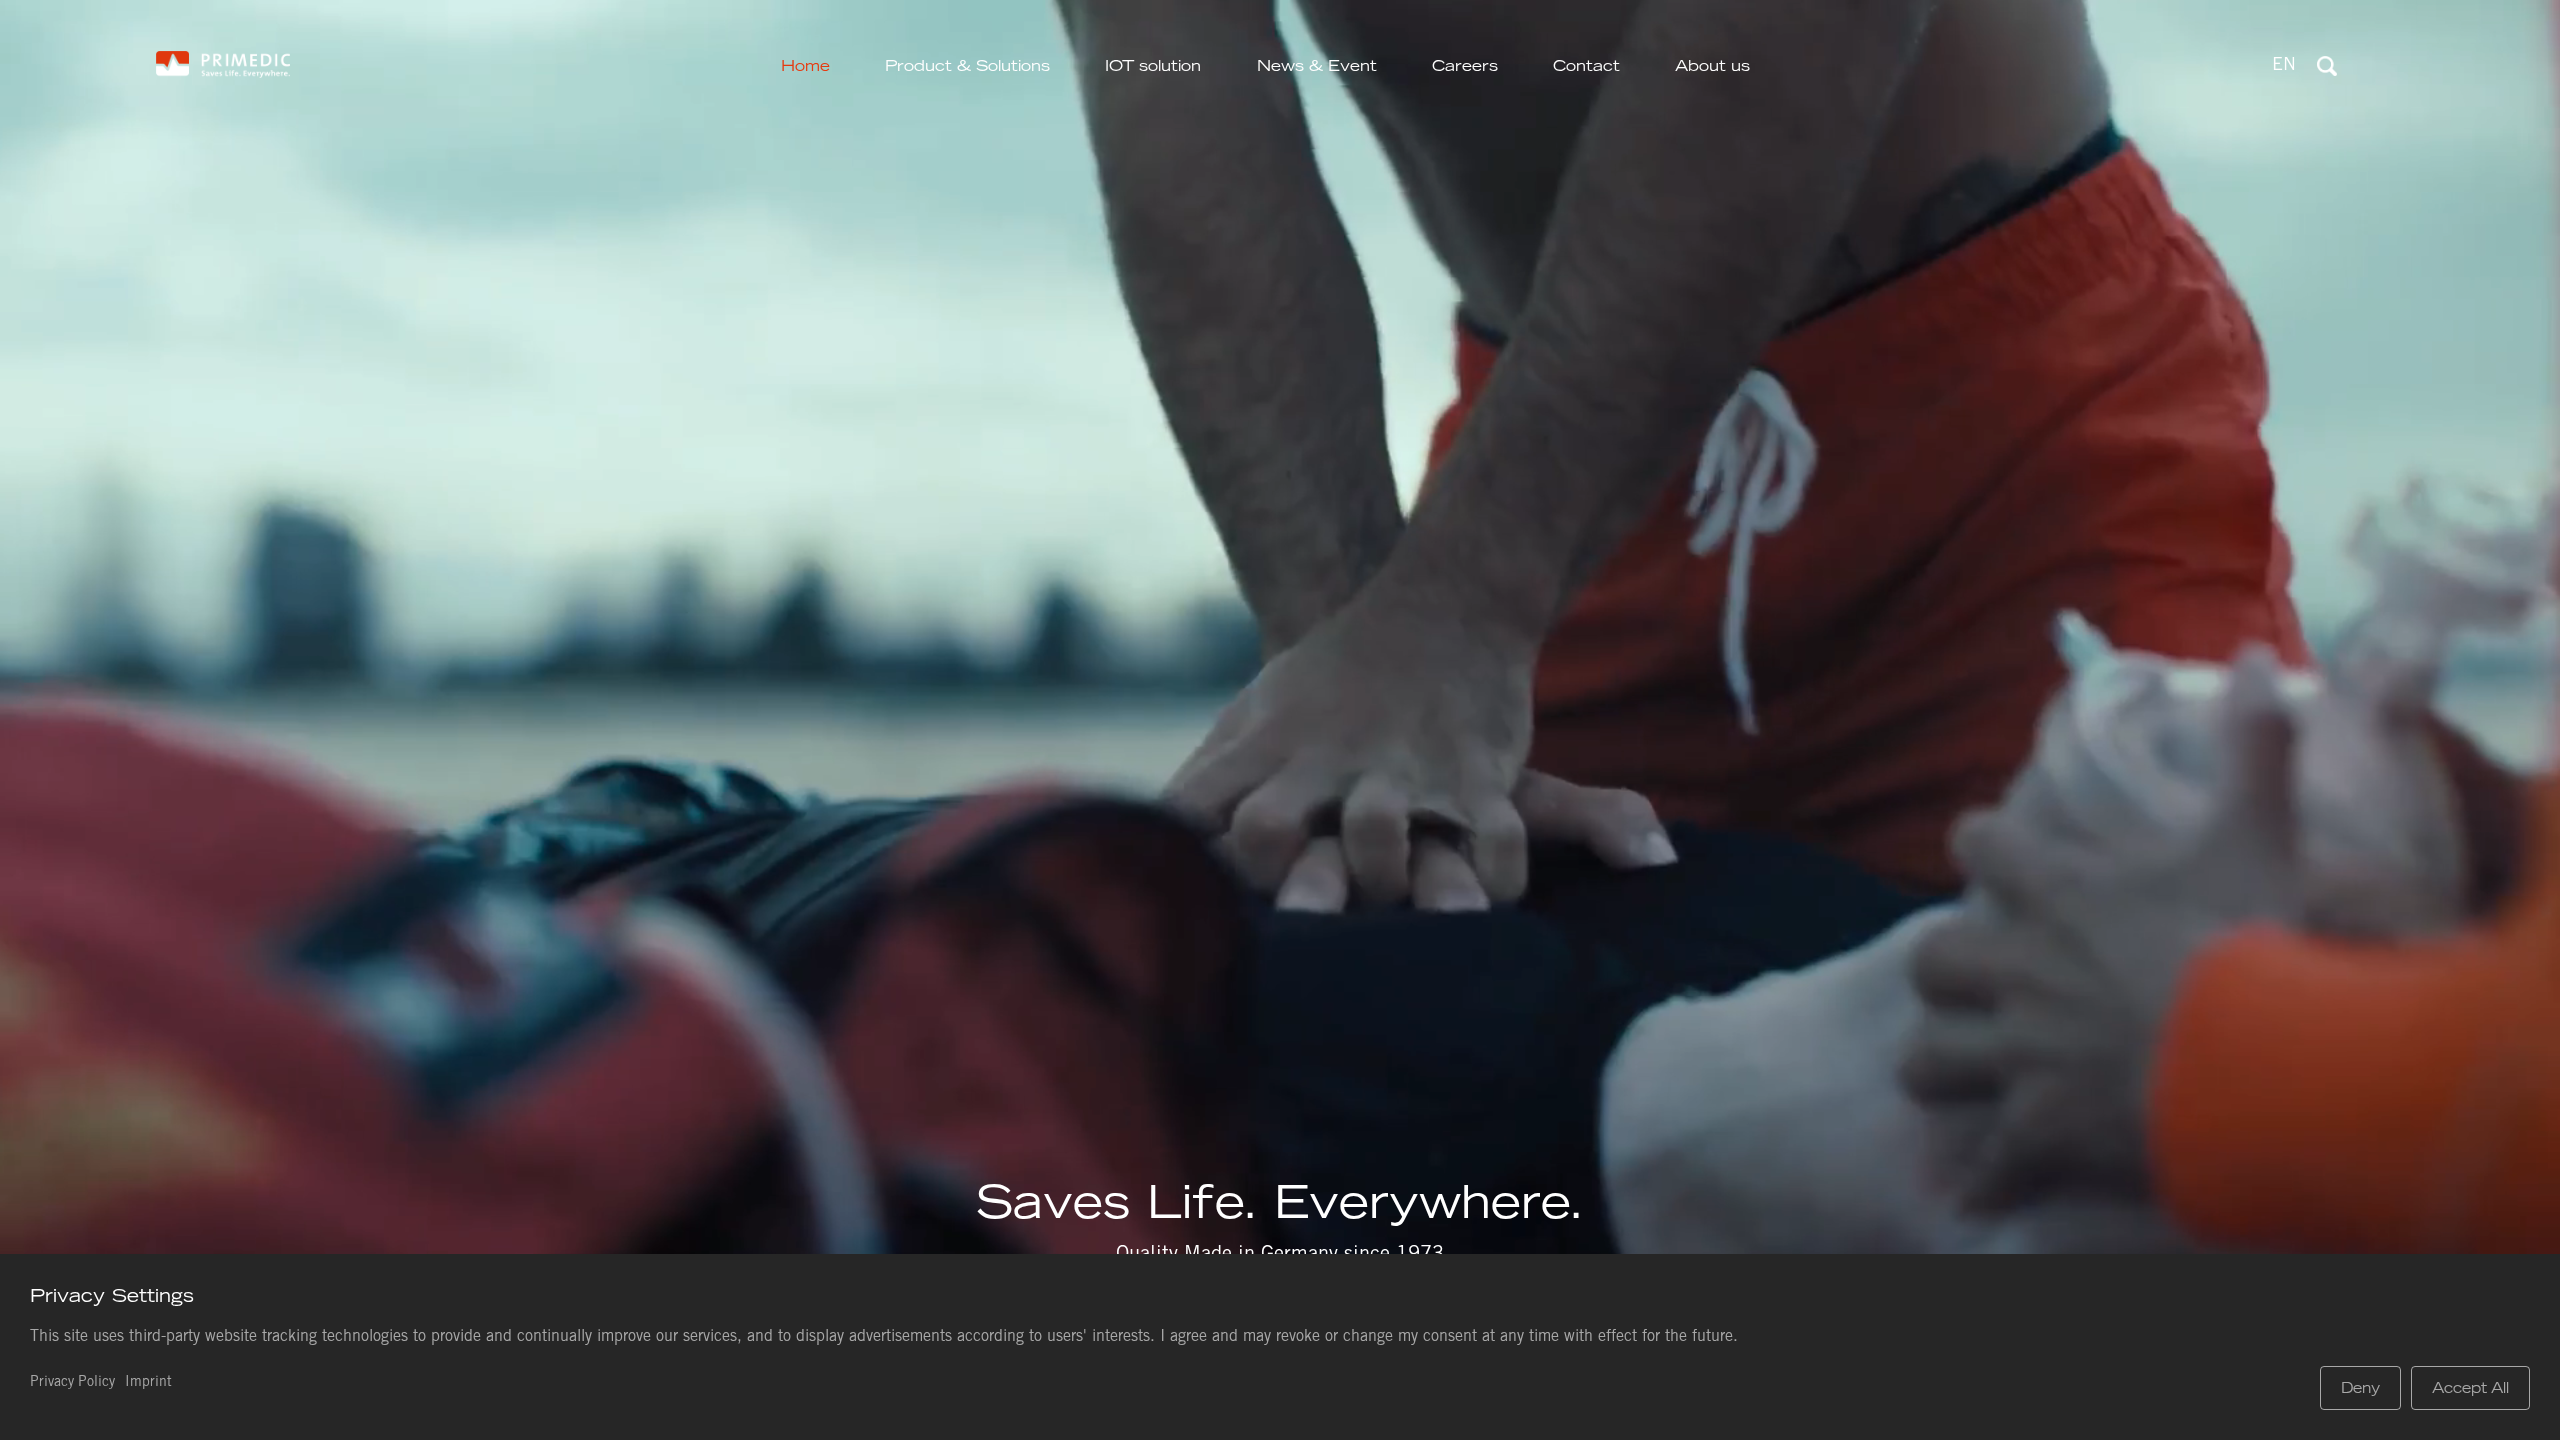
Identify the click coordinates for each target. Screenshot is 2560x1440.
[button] (2284, 66)
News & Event (1317, 65)
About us (1712, 65)
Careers (1465, 65)
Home (805, 65)
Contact (1586, 65)
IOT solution (1153, 65)
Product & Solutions (967, 65)
